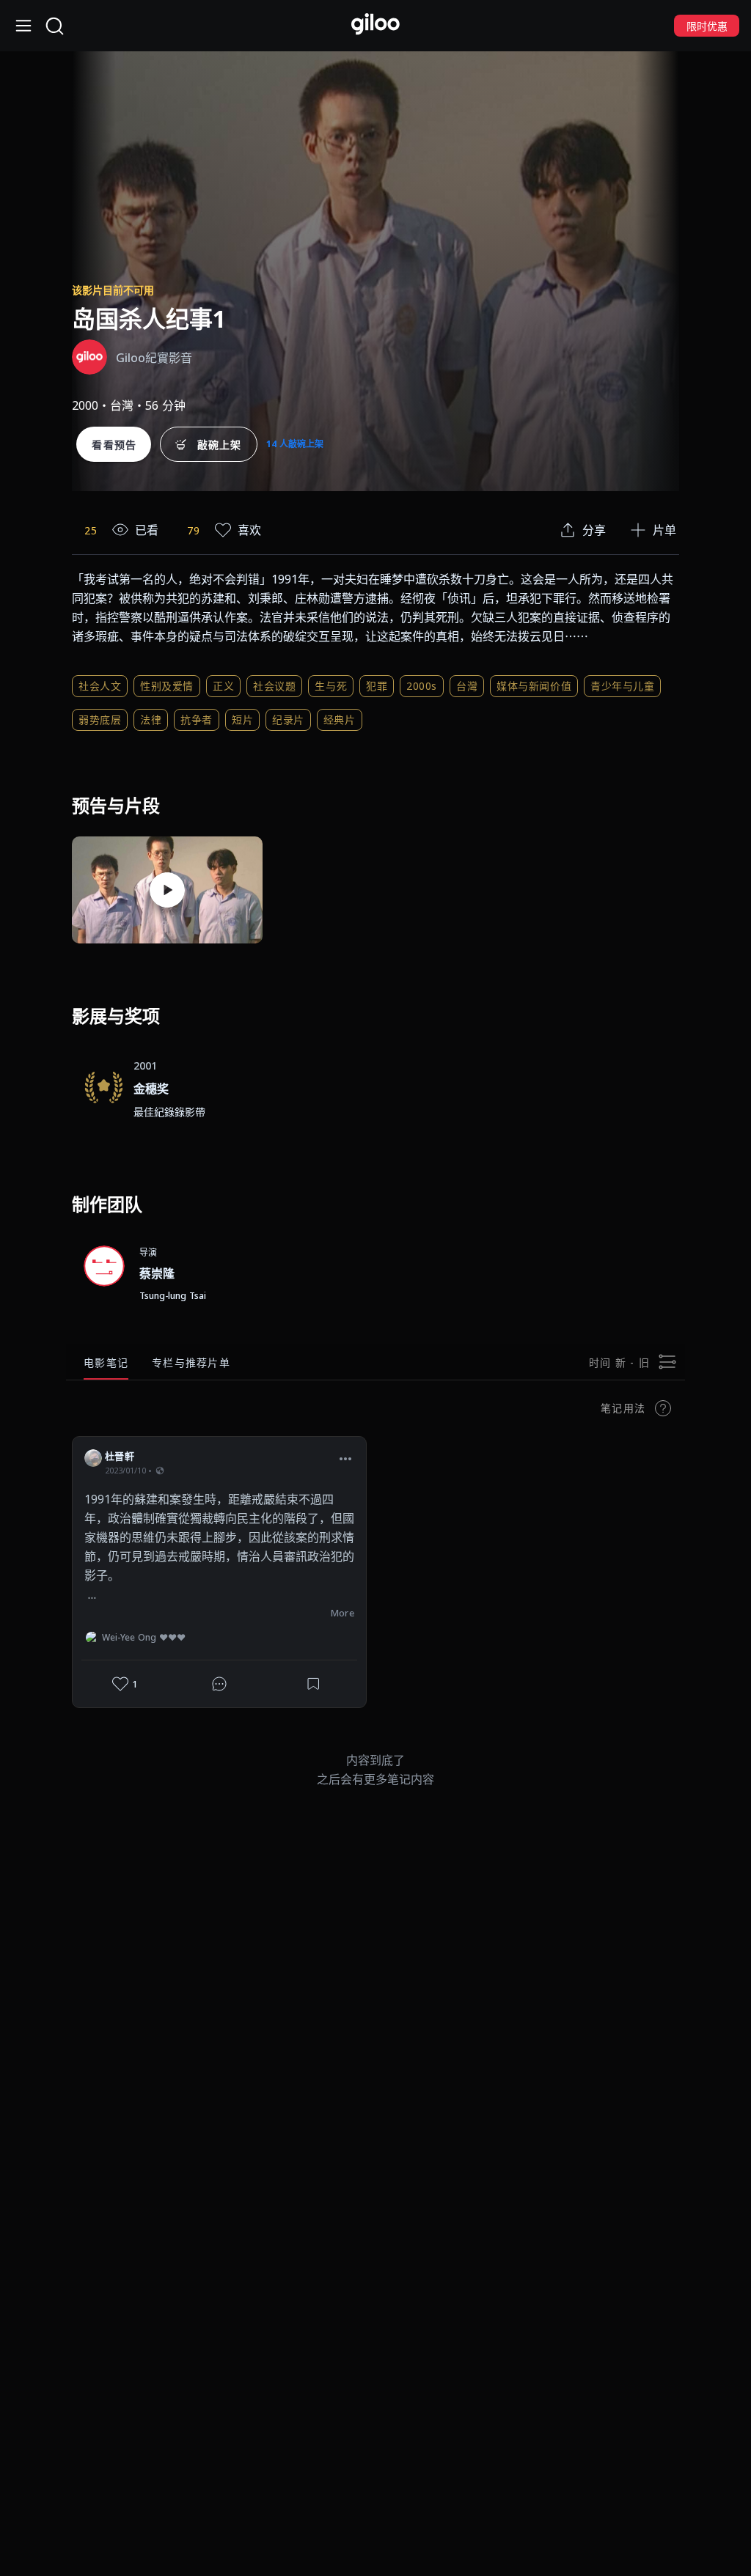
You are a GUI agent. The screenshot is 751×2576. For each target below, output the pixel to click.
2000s (422, 686)
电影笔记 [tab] (106, 1362)
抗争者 (197, 720)
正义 (223, 686)
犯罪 (377, 686)
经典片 (340, 720)
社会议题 (274, 686)
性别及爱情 (167, 686)
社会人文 (100, 686)
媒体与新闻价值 (534, 686)
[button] (345, 1458)
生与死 (331, 686)
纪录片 (288, 720)
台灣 (467, 686)
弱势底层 (100, 720)
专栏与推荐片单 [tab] (191, 1362)
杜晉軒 (120, 1456)
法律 (151, 720)
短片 (242, 720)
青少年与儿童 (622, 686)
